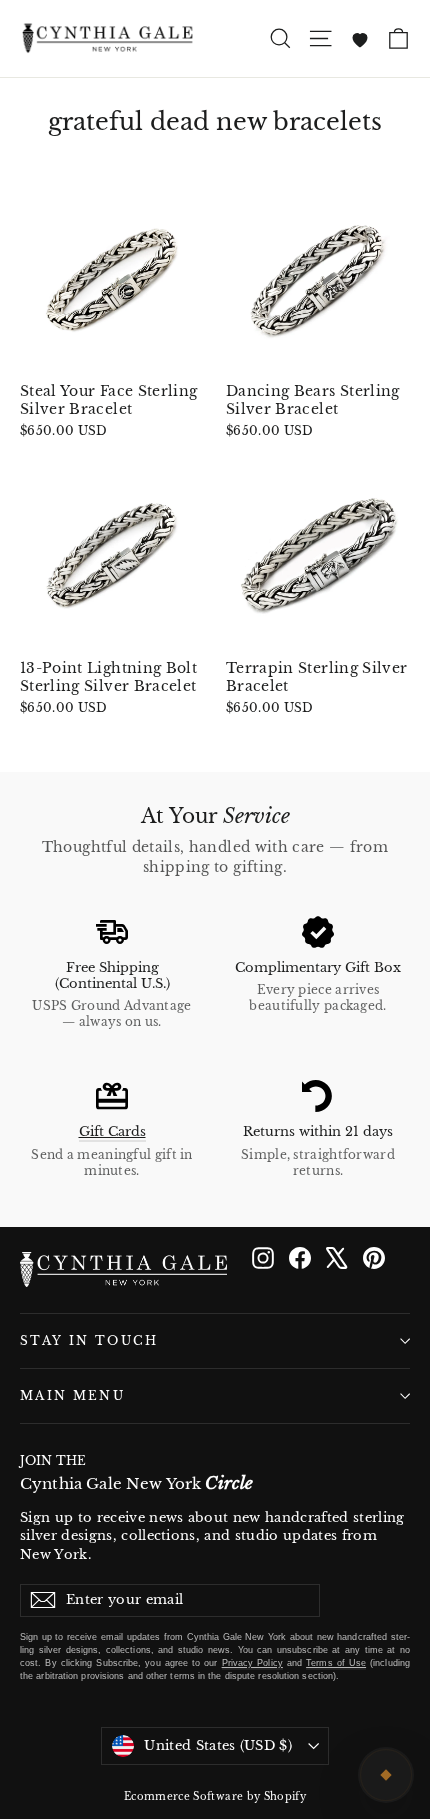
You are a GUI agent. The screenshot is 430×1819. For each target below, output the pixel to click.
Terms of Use (336, 1663)
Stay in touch (89, 1341)
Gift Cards (112, 1131)
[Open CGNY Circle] (386, 1775)
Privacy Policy (252, 1663)
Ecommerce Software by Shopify (215, 1796)
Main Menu (72, 1396)
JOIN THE (136, 1474)
